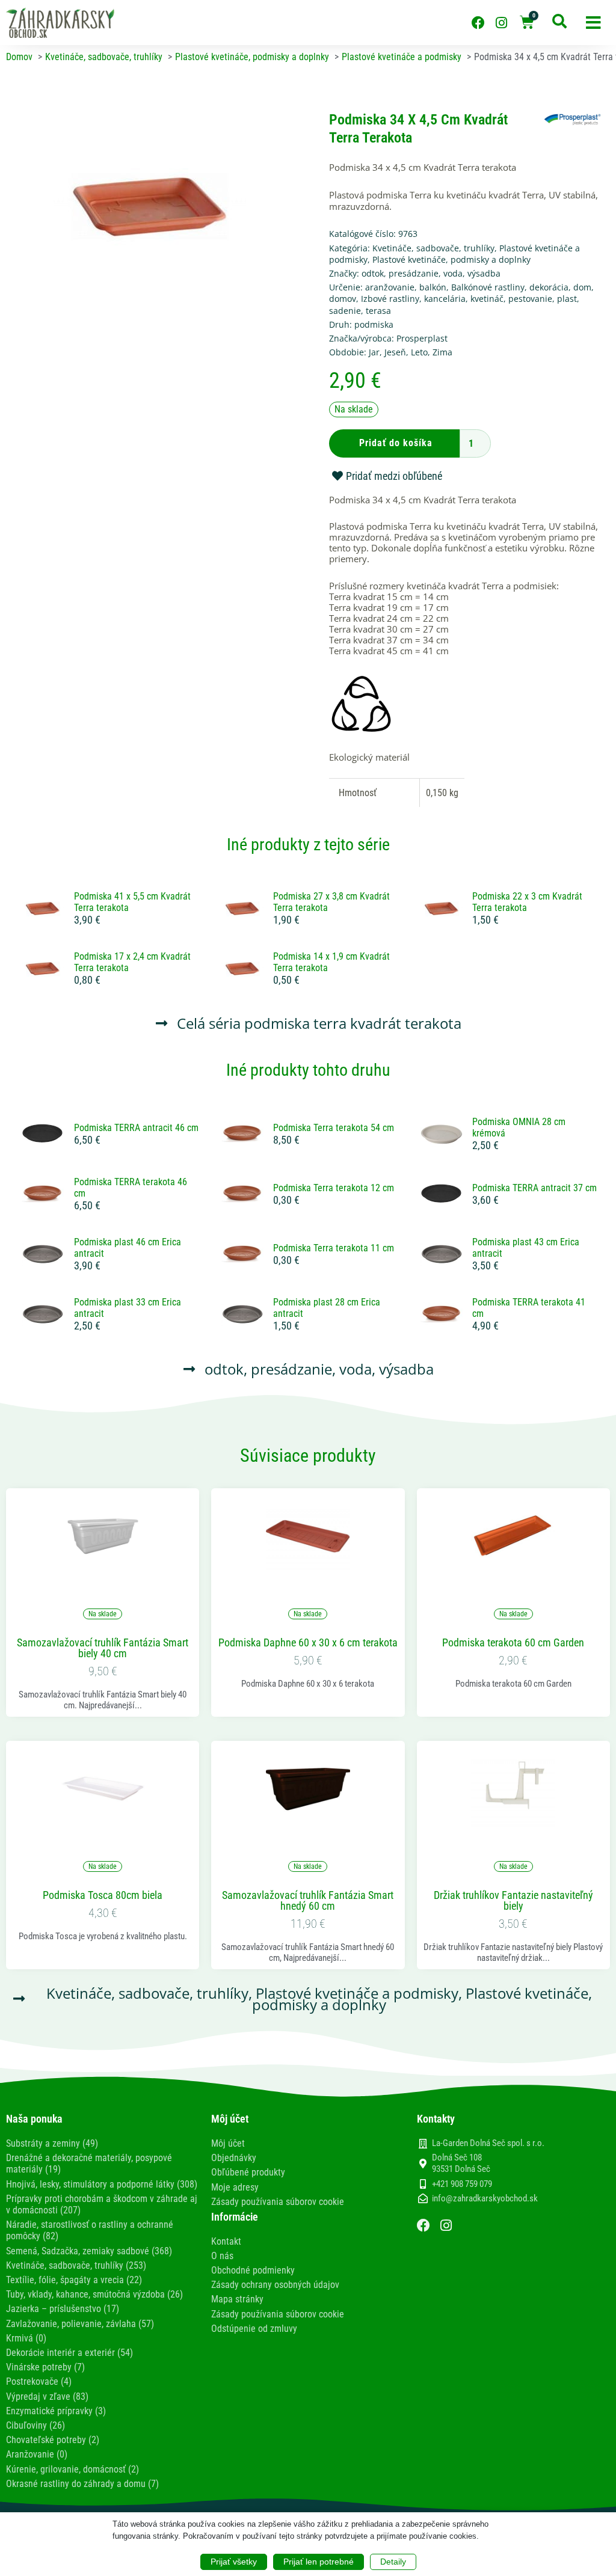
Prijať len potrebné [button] (319, 2562)
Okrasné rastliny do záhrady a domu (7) (82, 2484)
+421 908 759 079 (462, 2184)
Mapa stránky (237, 2299)
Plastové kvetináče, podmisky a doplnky (451, 259)
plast (567, 299)
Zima (442, 352)
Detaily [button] (393, 2562)
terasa (378, 311)
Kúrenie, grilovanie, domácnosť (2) (72, 2469)
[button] (593, 23)
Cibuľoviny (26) (35, 2425)
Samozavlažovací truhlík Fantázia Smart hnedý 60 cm (308, 1901)
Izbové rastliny (390, 299)
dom (582, 287)
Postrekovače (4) (39, 2381)
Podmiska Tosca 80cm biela (103, 1895)
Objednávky (234, 2158)
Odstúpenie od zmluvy (254, 2329)
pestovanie (530, 299)
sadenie (345, 311)
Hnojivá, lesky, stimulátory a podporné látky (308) (102, 2184)
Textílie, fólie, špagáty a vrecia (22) (74, 2280)
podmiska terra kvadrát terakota (353, 1023)
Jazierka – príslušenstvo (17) (63, 2309)
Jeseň (395, 352)
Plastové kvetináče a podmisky (357, 1993)
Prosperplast (422, 338)
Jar (374, 352)
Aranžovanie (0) (37, 2454)
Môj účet (228, 2143)
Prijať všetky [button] (234, 2562)
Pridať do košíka (396, 443)
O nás (222, 2256)
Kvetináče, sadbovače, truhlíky (433, 248)
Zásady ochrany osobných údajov (275, 2285)
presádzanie (414, 273)
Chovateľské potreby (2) (53, 2440)
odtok (373, 273)
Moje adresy (235, 2187)
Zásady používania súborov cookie (278, 2202)
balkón (433, 287)
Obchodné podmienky (253, 2270)
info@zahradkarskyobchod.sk (485, 2198)
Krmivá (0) (26, 2338)
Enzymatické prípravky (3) (56, 2411)
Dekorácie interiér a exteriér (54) (69, 2353)
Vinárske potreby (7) (45, 2367)
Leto (419, 352)
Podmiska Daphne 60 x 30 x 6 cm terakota (308, 1643)
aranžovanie (390, 287)
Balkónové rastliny (488, 287)
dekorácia (549, 287)
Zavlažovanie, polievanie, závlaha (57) (80, 2324)
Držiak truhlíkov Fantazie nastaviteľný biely (513, 1901)
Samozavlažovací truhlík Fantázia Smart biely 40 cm (103, 1648)
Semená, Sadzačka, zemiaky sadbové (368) (89, 2251)
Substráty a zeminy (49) (52, 2143)
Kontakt (226, 2241)
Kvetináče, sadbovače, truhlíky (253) (76, 2265)
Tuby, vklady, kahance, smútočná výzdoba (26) (94, 2294)
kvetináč (487, 299)
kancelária (445, 299)
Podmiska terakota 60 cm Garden (513, 1643)
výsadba (484, 273)
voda (453, 273)
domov (343, 299)
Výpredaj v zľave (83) (47, 2397)
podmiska (374, 324)
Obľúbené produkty (248, 2172)
